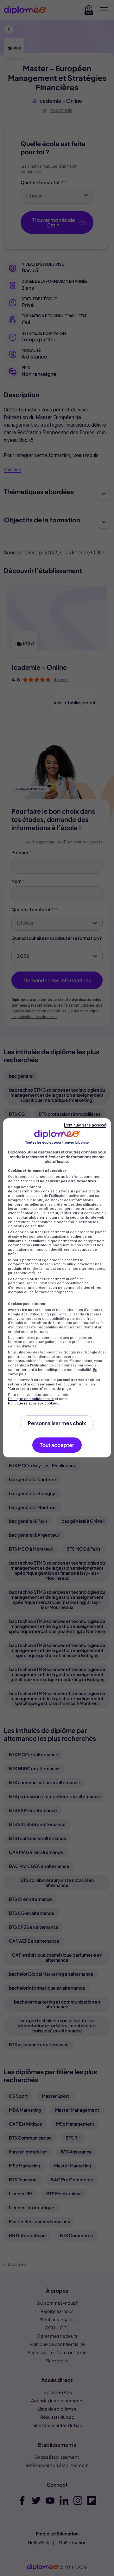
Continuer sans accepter (85, 1125)
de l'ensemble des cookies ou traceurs (41, 1191)
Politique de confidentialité (31, 1399)
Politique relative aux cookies (33, 1403)
